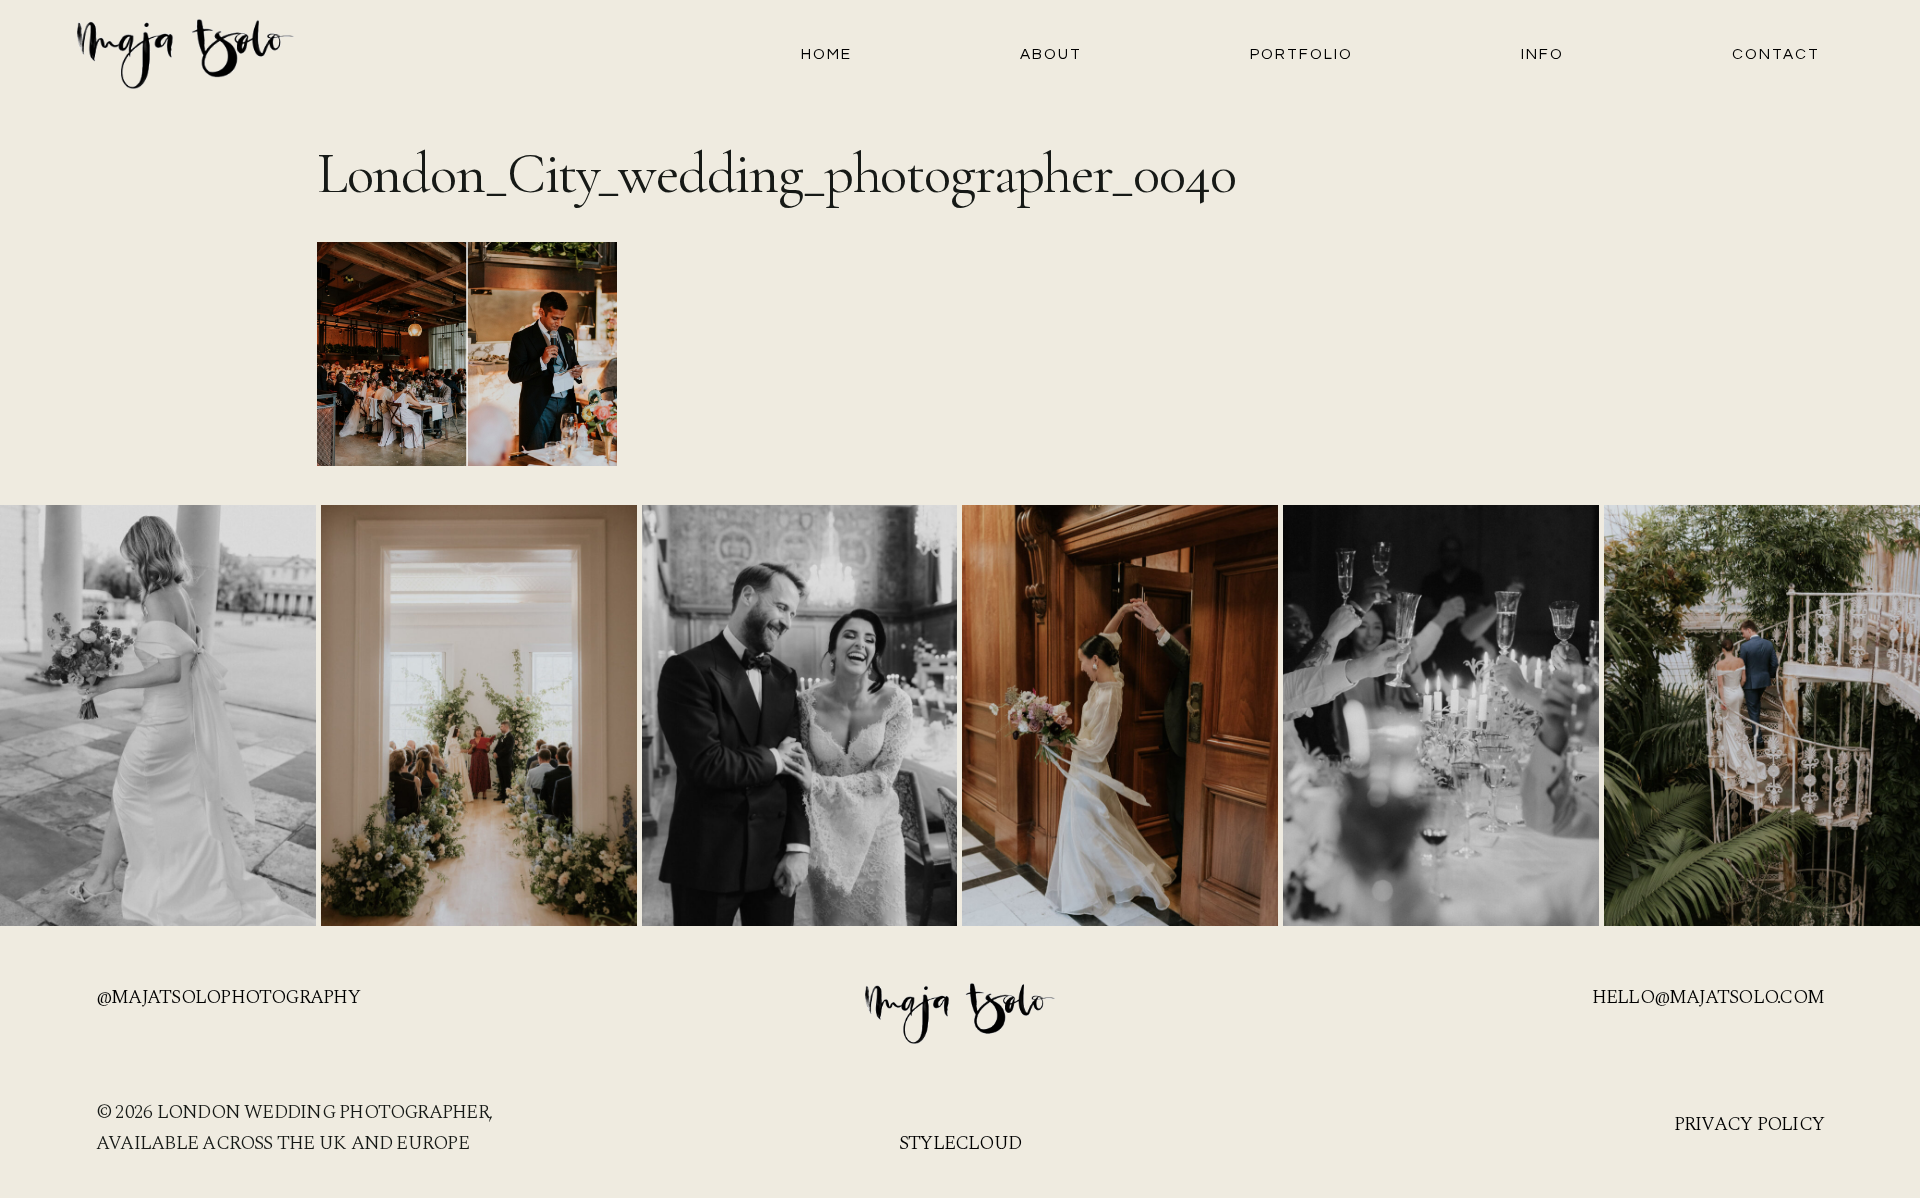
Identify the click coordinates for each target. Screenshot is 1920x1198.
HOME (826, 54)
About (1051, 54)
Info (1542, 54)
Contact (1776, 54)
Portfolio (1301, 54)
